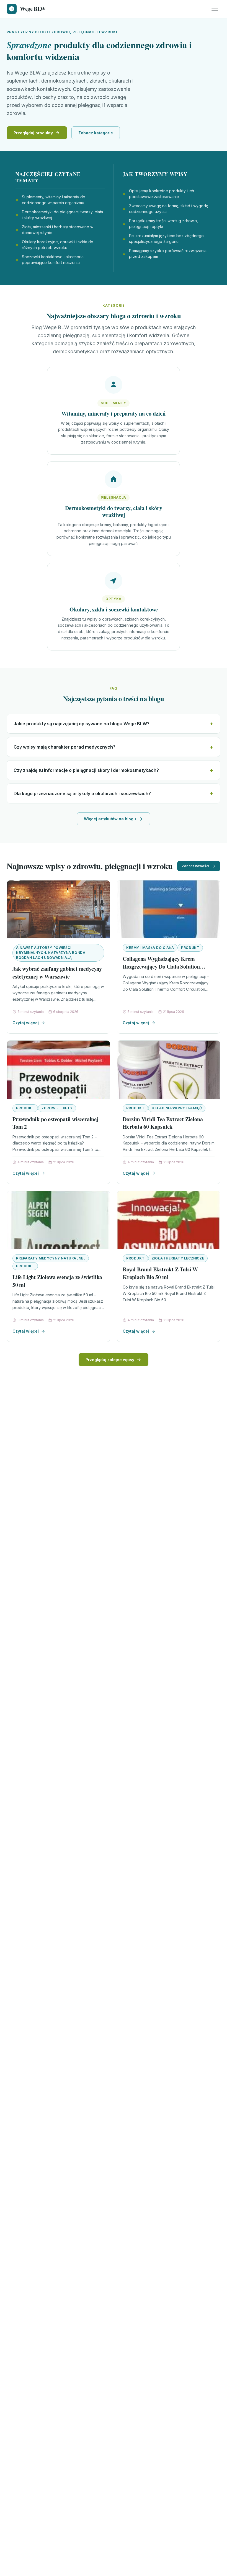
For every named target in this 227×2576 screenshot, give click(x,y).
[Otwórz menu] (215, 9)
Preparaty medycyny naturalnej (51, 1258)
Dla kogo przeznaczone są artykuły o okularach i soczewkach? (82, 793)
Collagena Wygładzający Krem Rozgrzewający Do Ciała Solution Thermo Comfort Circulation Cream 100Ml (165, 970)
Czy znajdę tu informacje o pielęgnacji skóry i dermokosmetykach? (86, 770)
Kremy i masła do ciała (150, 948)
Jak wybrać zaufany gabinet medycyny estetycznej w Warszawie (57, 973)
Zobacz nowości (195, 866)
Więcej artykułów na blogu (110, 819)
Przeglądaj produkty (33, 133)
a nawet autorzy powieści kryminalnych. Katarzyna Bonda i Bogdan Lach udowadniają (52, 953)
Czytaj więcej (26, 1023)
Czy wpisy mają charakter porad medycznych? (65, 747)
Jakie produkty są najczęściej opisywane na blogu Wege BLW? (82, 724)
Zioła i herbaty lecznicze (178, 1258)
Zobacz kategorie (96, 133)
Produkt (190, 948)
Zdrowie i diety (57, 1108)
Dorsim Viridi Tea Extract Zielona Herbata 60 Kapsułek (163, 1123)
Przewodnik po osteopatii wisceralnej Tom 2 (56, 1123)
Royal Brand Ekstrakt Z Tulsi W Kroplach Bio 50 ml (160, 1273)
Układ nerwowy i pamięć (177, 1108)
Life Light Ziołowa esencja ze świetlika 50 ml (57, 1281)
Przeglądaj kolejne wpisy (110, 1360)
